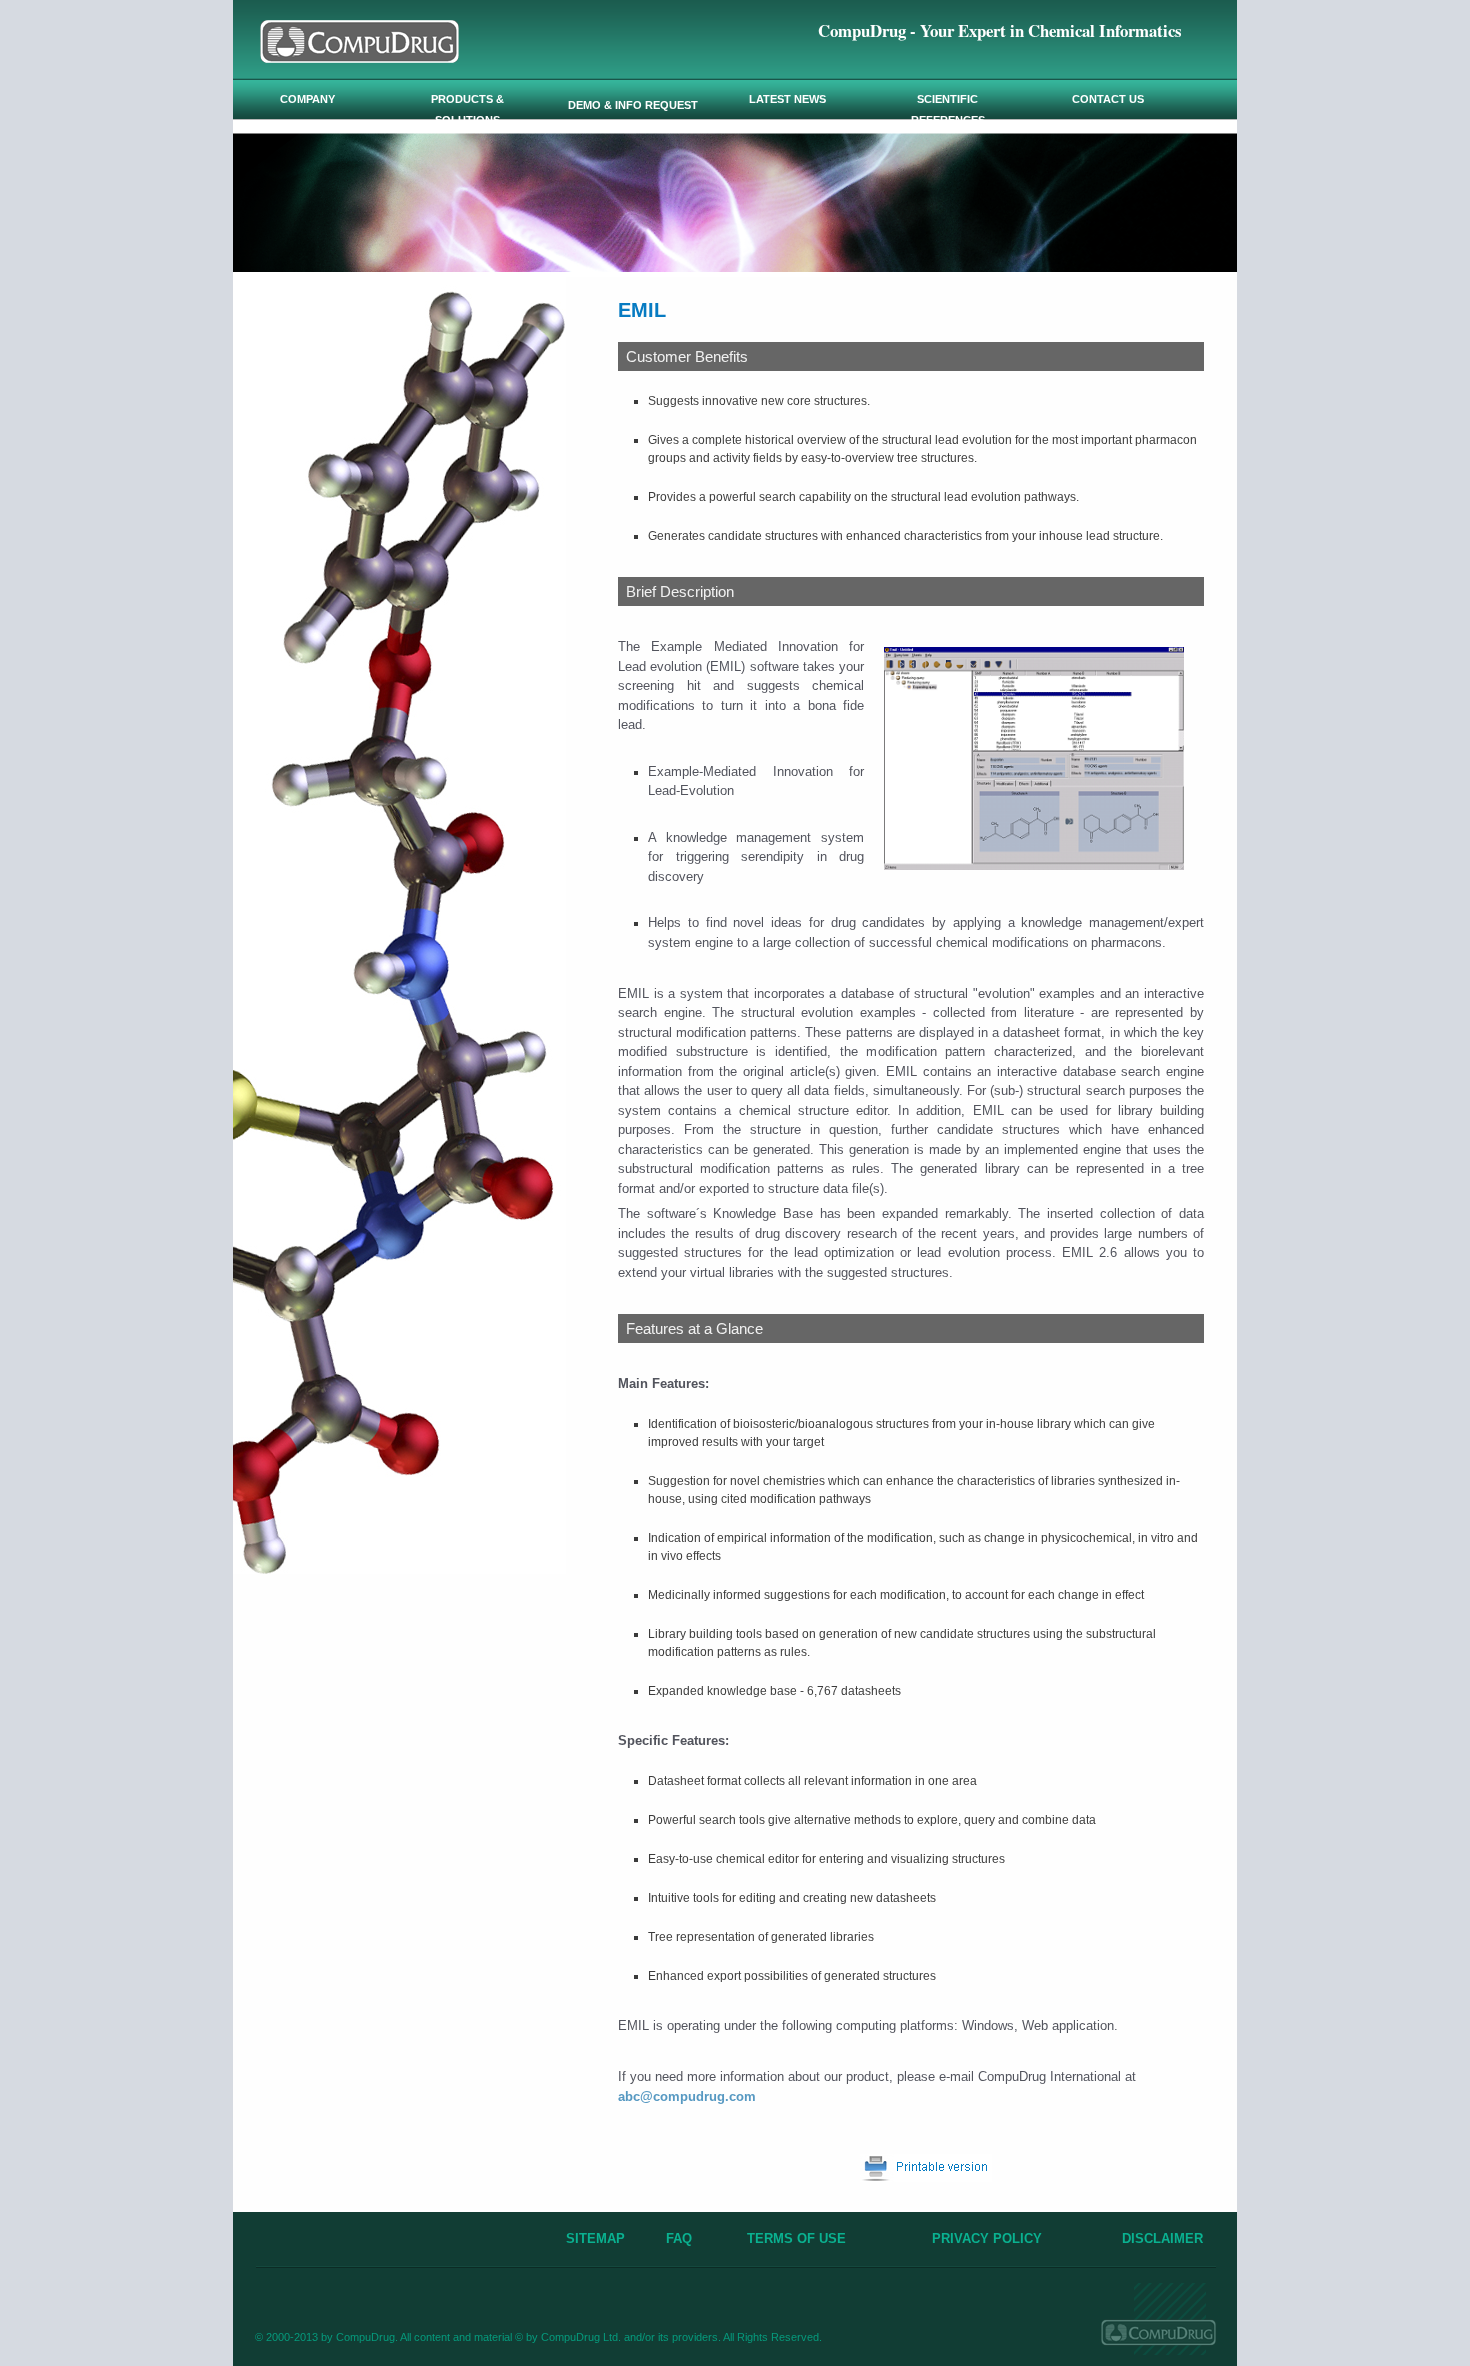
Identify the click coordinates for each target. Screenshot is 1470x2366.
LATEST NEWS (787, 99)
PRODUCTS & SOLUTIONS (467, 109)
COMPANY (307, 99)
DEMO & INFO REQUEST (633, 105)
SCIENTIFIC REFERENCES (948, 109)
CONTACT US (1108, 99)
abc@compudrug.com (687, 2096)
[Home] (359, 57)
